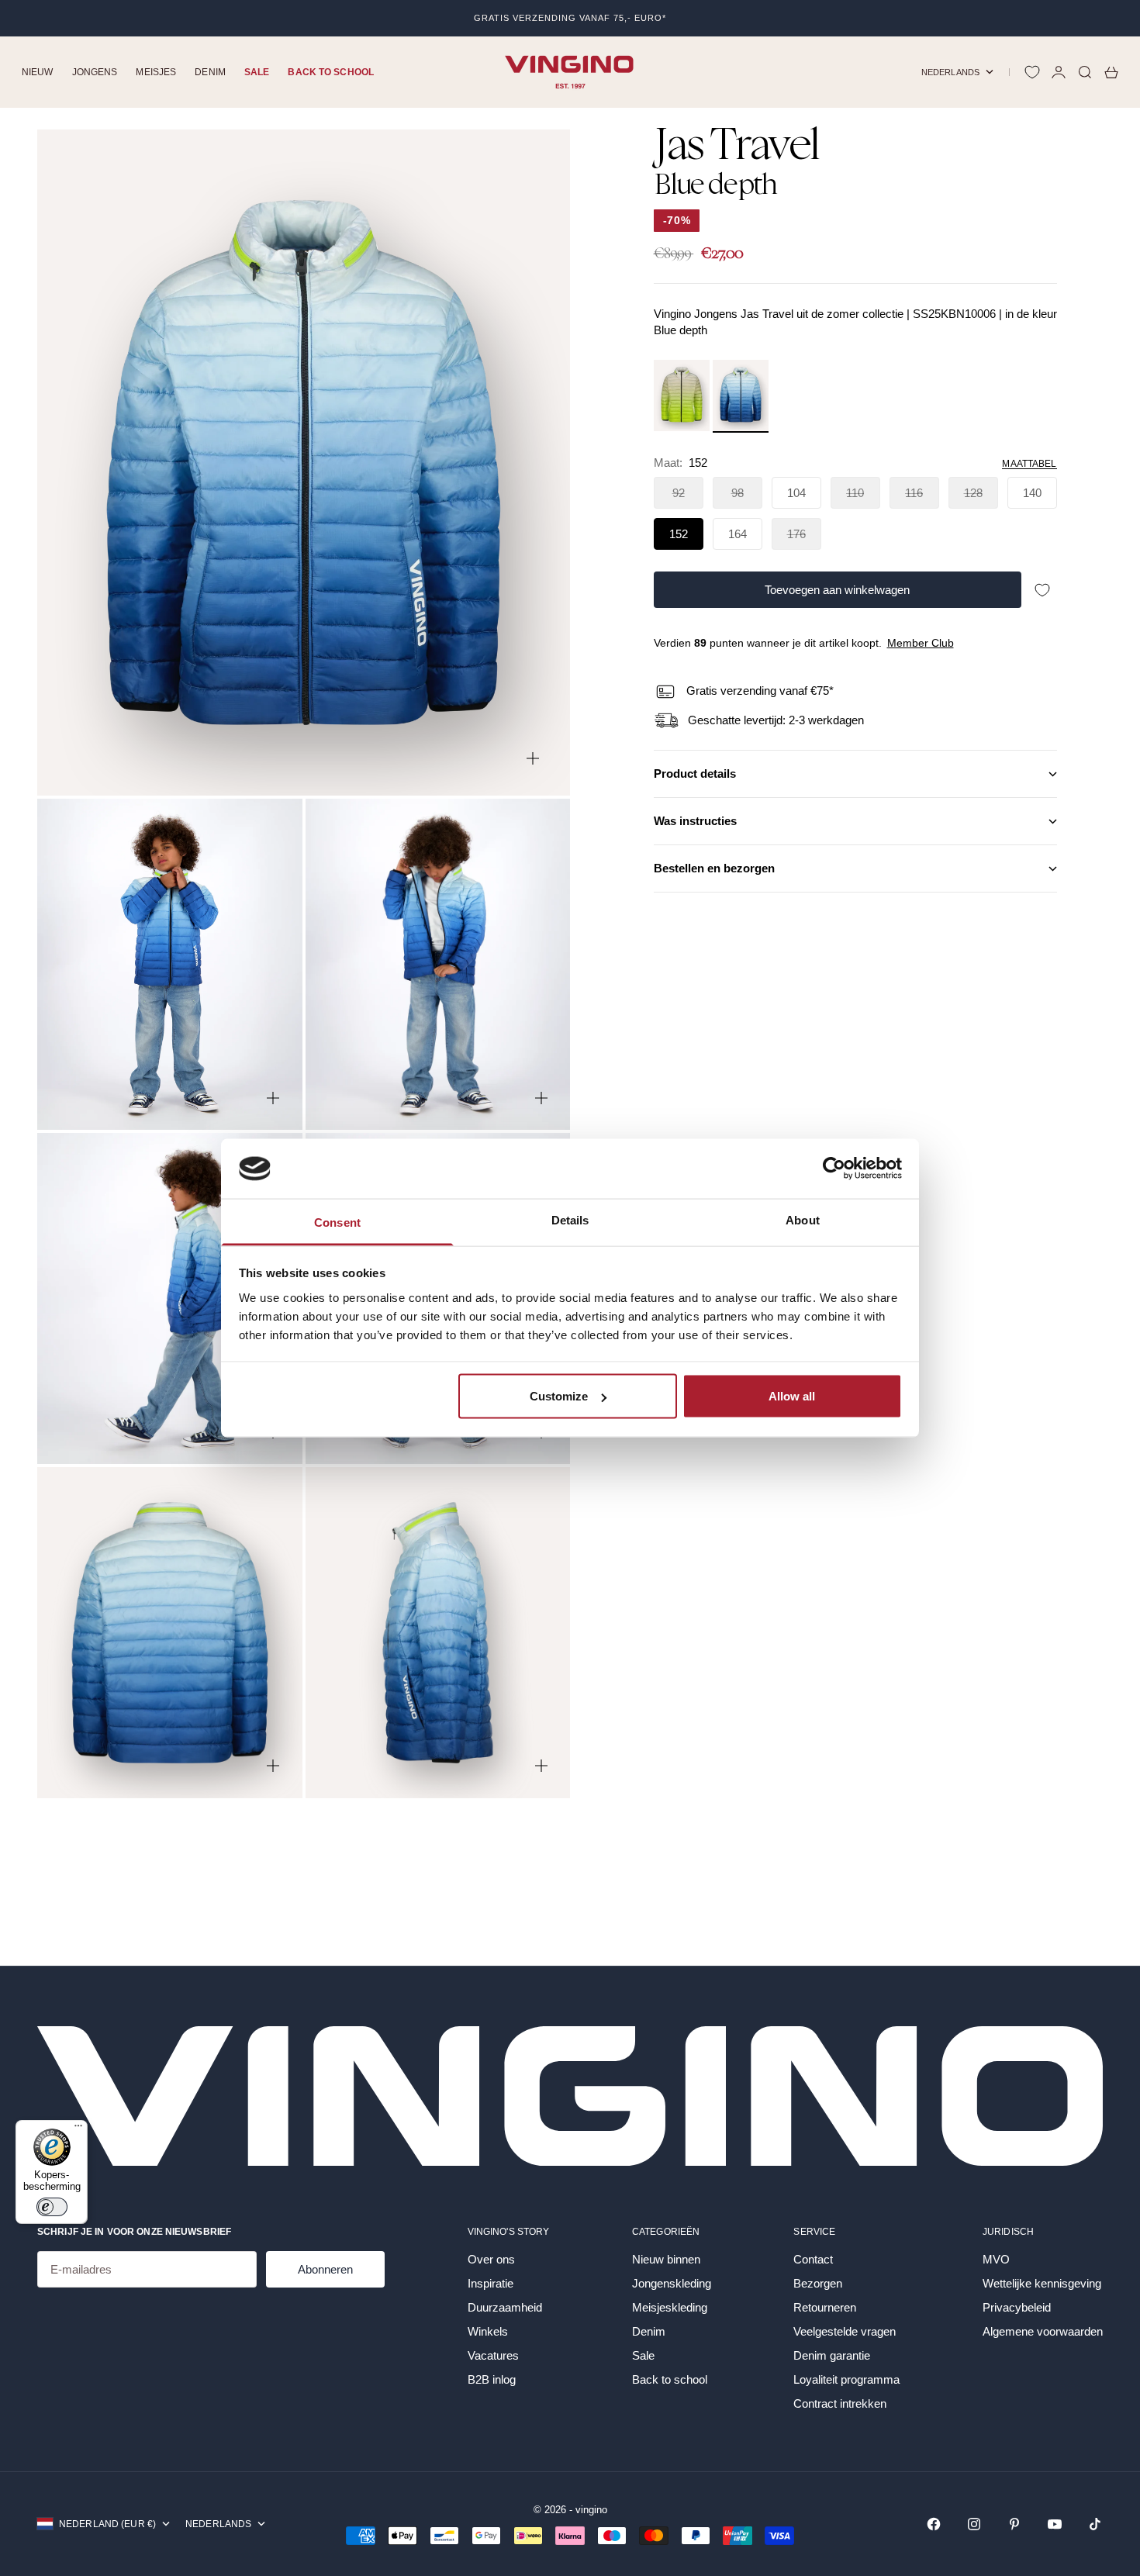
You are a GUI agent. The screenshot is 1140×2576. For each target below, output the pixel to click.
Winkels (488, 2331)
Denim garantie (832, 2355)
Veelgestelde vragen (845, 2331)
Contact (813, 2259)
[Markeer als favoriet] (1042, 590)
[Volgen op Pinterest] (1014, 2524)
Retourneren (825, 2307)
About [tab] (803, 1219)
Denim (210, 72)
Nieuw (38, 72)
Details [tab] (570, 1219)
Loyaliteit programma (846, 2379)
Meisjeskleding (670, 2307)
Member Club (921, 644)
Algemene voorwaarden (1043, 2331)
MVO (996, 2259)
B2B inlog (492, 2379)
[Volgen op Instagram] (974, 2524)
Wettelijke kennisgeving (1042, 2283)
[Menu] (78, 2129)
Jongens (95, 72)
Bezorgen (818, 2283)
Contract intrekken (840, 2403)
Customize (559, 1396)
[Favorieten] (1032, 72)
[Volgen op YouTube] (1055, 2524)
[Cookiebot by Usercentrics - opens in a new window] (834, 1169)
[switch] (52, 2207)
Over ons (491, 2259)
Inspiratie (491, 2283)
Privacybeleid (1017, 2307)
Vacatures (493, 2355)
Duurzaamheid (505, 2307)
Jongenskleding (672, 2283)
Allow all (792, 1396)
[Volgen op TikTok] (1095, 2524)
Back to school (331, 72)
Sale (257, 72)
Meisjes (156, 72)
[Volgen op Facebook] (934, 2524)
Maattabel (1029, 464)
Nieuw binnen (666, 2259)
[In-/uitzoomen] (533, 758)
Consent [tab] (337, 1222)
